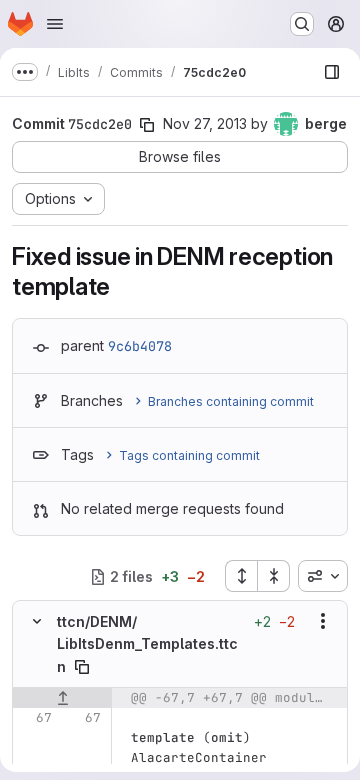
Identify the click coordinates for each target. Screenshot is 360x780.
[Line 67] (35, 718)
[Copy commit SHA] (147, 125)
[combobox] (323, 576)
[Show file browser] (332, 72)
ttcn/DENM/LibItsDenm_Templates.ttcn (147, 644)
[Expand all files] (241, 576)
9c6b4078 (140, 346)
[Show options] (323, 621)
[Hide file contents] (37, 621)
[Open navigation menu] (55, 24)
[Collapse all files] (274, 576)
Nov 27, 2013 (205, 123)
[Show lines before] (62, 698)
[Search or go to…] (302, 24)
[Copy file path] (82, 667)
